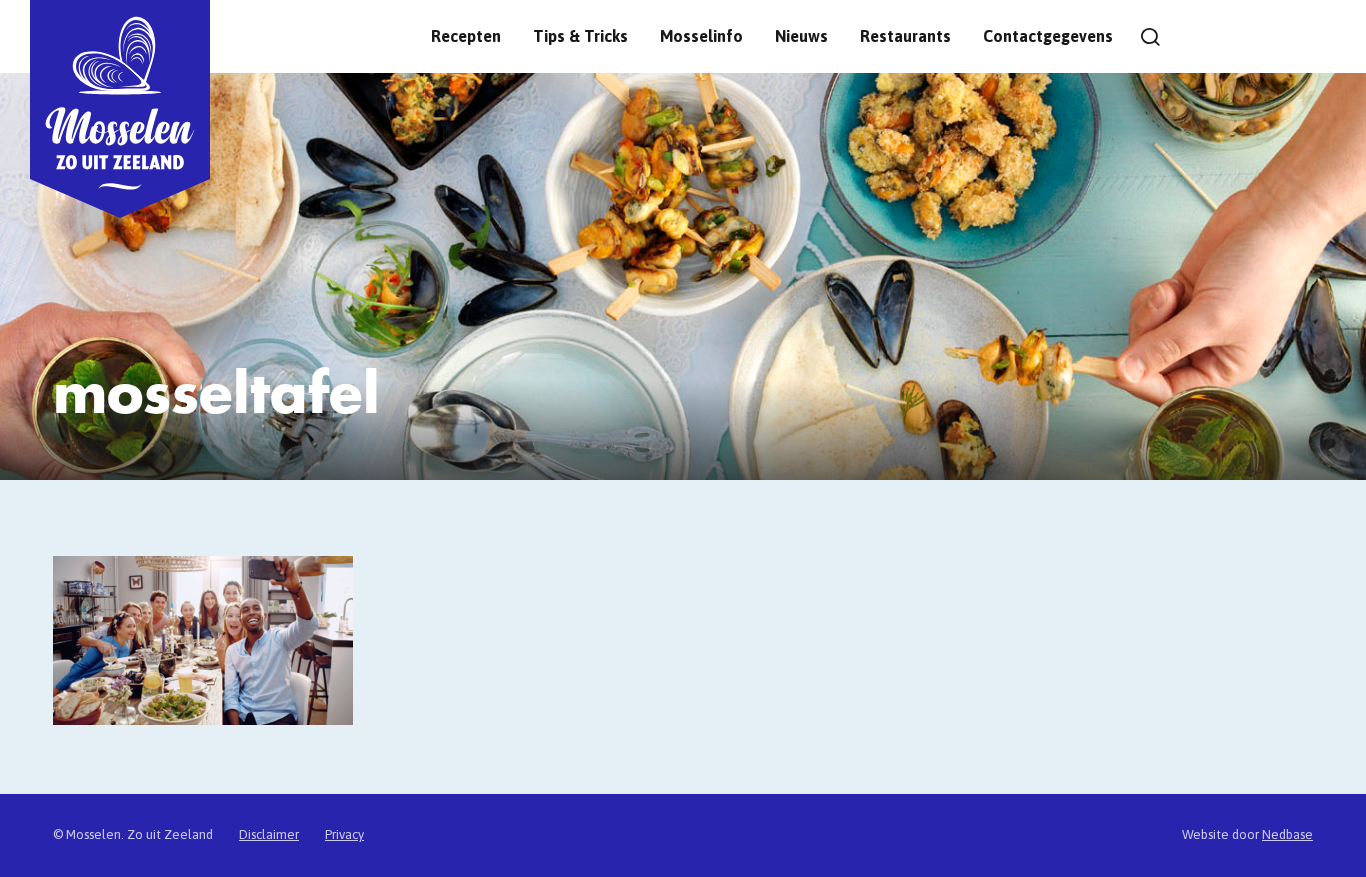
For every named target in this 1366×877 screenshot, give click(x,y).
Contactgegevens (1048, 36)
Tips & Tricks (580, 36)
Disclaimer (269, 834)
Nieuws (801, 36)
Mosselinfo (701, 36)
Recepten (466, 36)
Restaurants (905, 36)
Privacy (344, 834)
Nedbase (1287, 834)
